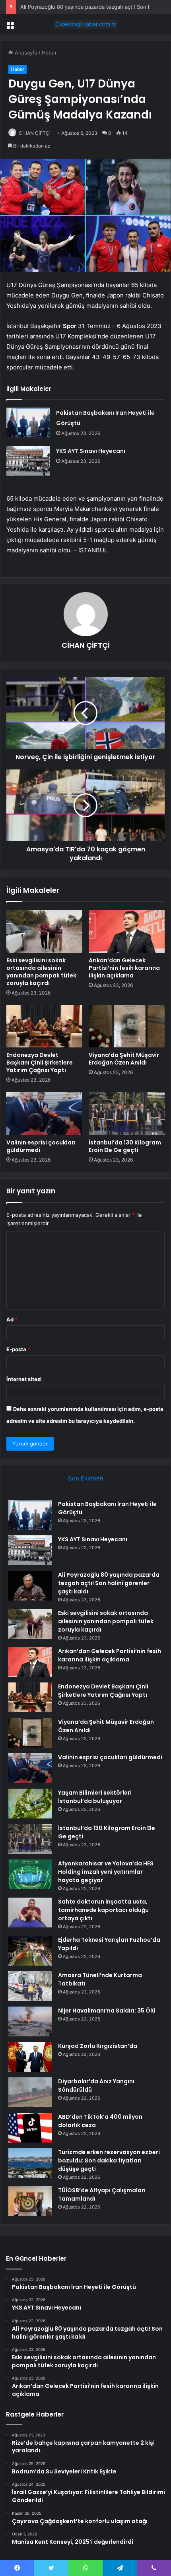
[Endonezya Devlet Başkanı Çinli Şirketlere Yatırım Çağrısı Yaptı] (44, 1026)
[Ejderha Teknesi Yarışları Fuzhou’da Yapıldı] (30, 1951)
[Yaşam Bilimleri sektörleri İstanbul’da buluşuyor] (30, 1804)
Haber (49, 52)
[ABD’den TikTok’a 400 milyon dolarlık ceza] (30, 2128)
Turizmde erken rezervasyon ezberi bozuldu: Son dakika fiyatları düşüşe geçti (109, 2160)
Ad (12, 1319)
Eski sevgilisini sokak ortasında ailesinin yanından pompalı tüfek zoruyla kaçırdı (41, 972)
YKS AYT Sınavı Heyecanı (91, 451)
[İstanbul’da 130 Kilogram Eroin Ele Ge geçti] (127, 1113)
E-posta (18, 1349)
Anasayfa (25, 52)
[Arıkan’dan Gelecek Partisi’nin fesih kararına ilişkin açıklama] (127, 931)
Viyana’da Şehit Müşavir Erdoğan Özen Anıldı (124, 1059)
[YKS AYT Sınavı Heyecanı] (28, 461)
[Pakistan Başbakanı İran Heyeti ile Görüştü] (28, 423)
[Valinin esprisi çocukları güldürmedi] (44, 1113)
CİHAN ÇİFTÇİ (35, 133)
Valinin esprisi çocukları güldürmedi (41, 1146)
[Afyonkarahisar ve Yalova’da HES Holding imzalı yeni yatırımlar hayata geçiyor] (30, 1874)
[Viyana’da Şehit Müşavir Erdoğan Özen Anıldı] (127, 1026)
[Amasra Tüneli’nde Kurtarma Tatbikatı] (30, 1986)
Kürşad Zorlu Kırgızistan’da (98, 2046)
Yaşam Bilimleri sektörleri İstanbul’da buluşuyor (95, 1797)
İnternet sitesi (24, 1379)
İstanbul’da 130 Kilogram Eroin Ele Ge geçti (125, 1146)
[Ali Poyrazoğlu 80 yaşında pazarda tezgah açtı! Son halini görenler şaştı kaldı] (30, 1586)
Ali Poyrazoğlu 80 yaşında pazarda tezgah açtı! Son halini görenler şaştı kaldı (109, 1583)
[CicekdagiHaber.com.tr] (85, 24)
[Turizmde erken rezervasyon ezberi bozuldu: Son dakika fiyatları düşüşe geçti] (30, 2163)
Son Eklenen (86, 1478)
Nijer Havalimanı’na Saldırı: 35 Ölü (107, 2011)
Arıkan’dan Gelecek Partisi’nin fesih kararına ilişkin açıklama (124, 968)
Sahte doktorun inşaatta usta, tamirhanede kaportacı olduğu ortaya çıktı (103, 1910)
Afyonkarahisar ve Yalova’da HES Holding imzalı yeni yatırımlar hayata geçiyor (106, 1872)
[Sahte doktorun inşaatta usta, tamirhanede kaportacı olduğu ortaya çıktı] (30, 1913)
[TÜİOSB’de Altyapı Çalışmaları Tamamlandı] (30, 2201)
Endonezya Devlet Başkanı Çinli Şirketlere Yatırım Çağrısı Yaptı (40, 1063)
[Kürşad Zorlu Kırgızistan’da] (30, 2057)
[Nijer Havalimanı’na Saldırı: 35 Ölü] (30, 2021)
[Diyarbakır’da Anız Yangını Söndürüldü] (30, 2092)
